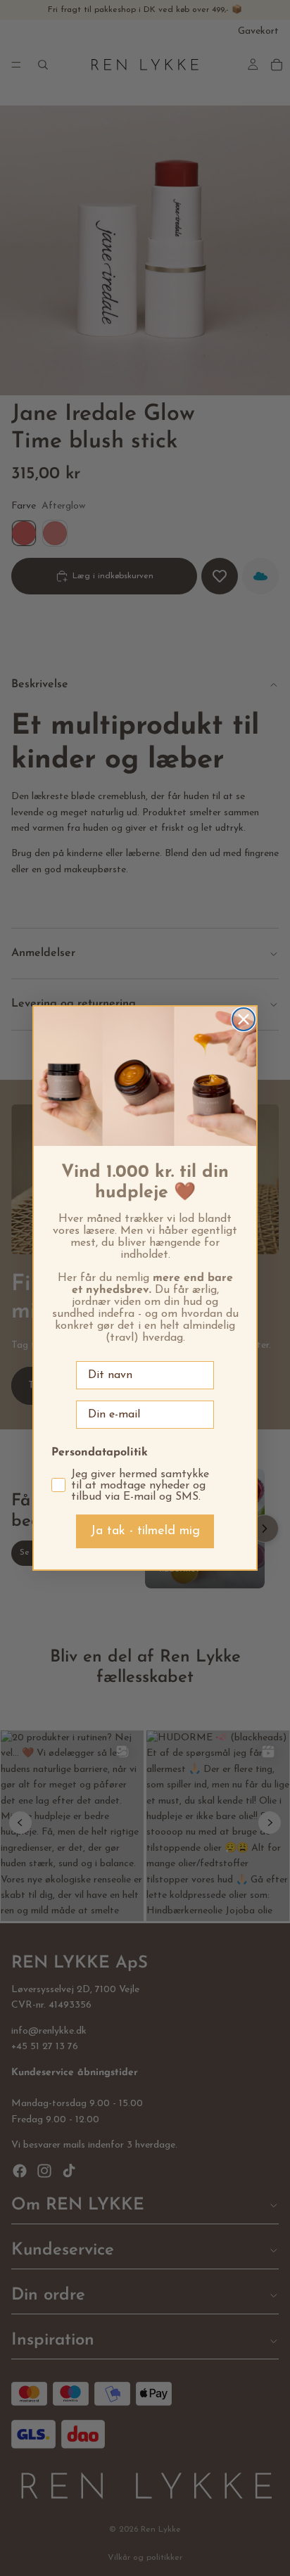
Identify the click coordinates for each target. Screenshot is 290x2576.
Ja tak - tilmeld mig (145, 1531)
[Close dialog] (244, 1019)
